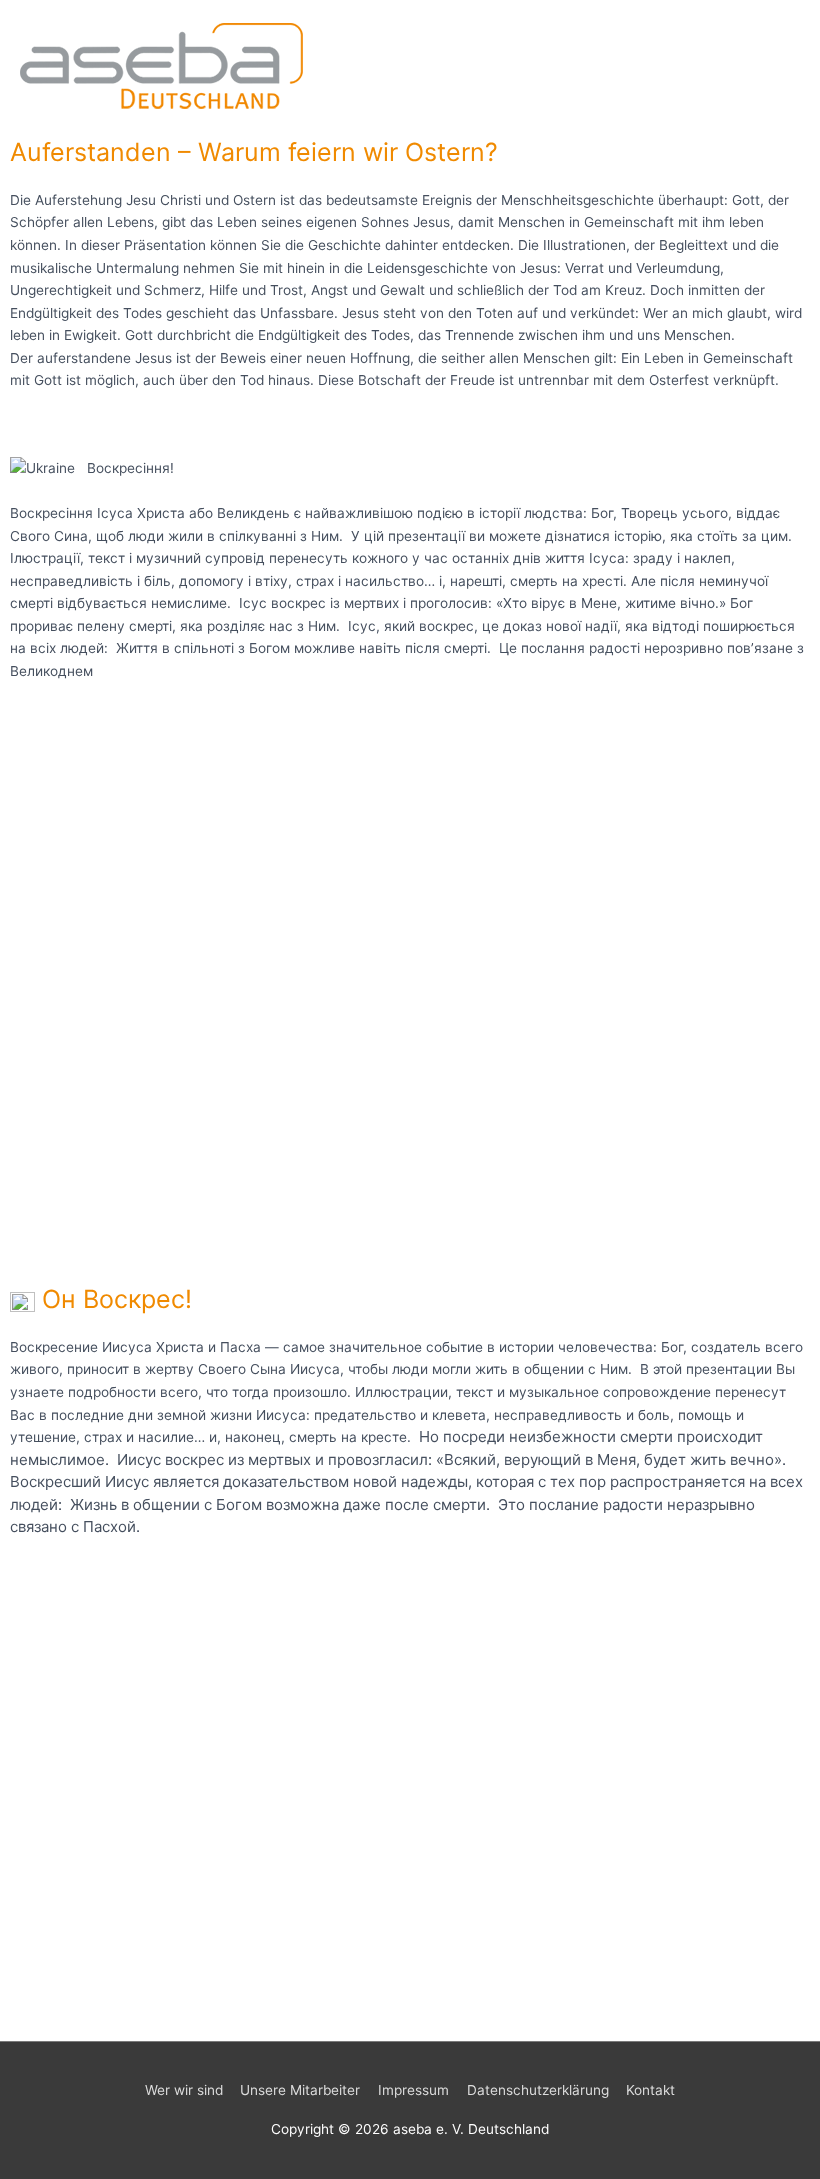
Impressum (413, 2090)
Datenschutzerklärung (538, 2090)
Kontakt (650, 2090)
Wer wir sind (184, 2090)
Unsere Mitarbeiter (300, 2090)
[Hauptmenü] (779, 63)
